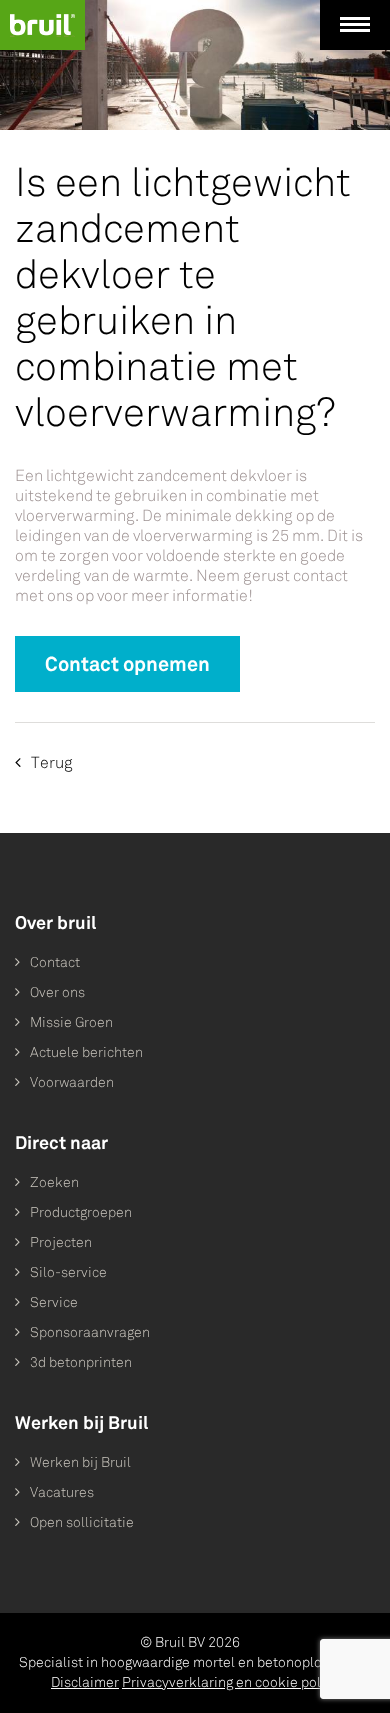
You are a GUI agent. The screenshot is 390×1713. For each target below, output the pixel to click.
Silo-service (68, 1272)
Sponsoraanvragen (90, 1332)
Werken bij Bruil (80, 1462)
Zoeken (54, 1182)
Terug (52, 762)
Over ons (57, 992)
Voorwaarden (72, 1082)
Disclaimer (85, 1682)
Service (54, 1302)
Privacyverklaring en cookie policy (230, 1682)
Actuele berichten (86, 1052)
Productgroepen (81, 1212)
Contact (55, 962)
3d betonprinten (81, 1362)
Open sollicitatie (82, 1522)
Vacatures (62, 1492)
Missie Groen (71, 1022)
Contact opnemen (127, 664)
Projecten (61, 1242)
